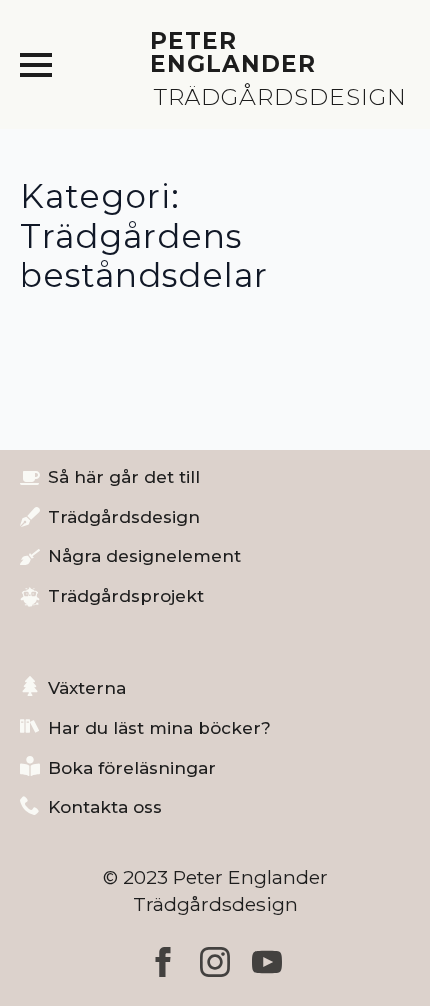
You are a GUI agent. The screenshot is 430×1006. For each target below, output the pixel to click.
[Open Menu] (36, 65)
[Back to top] (380, 956)
